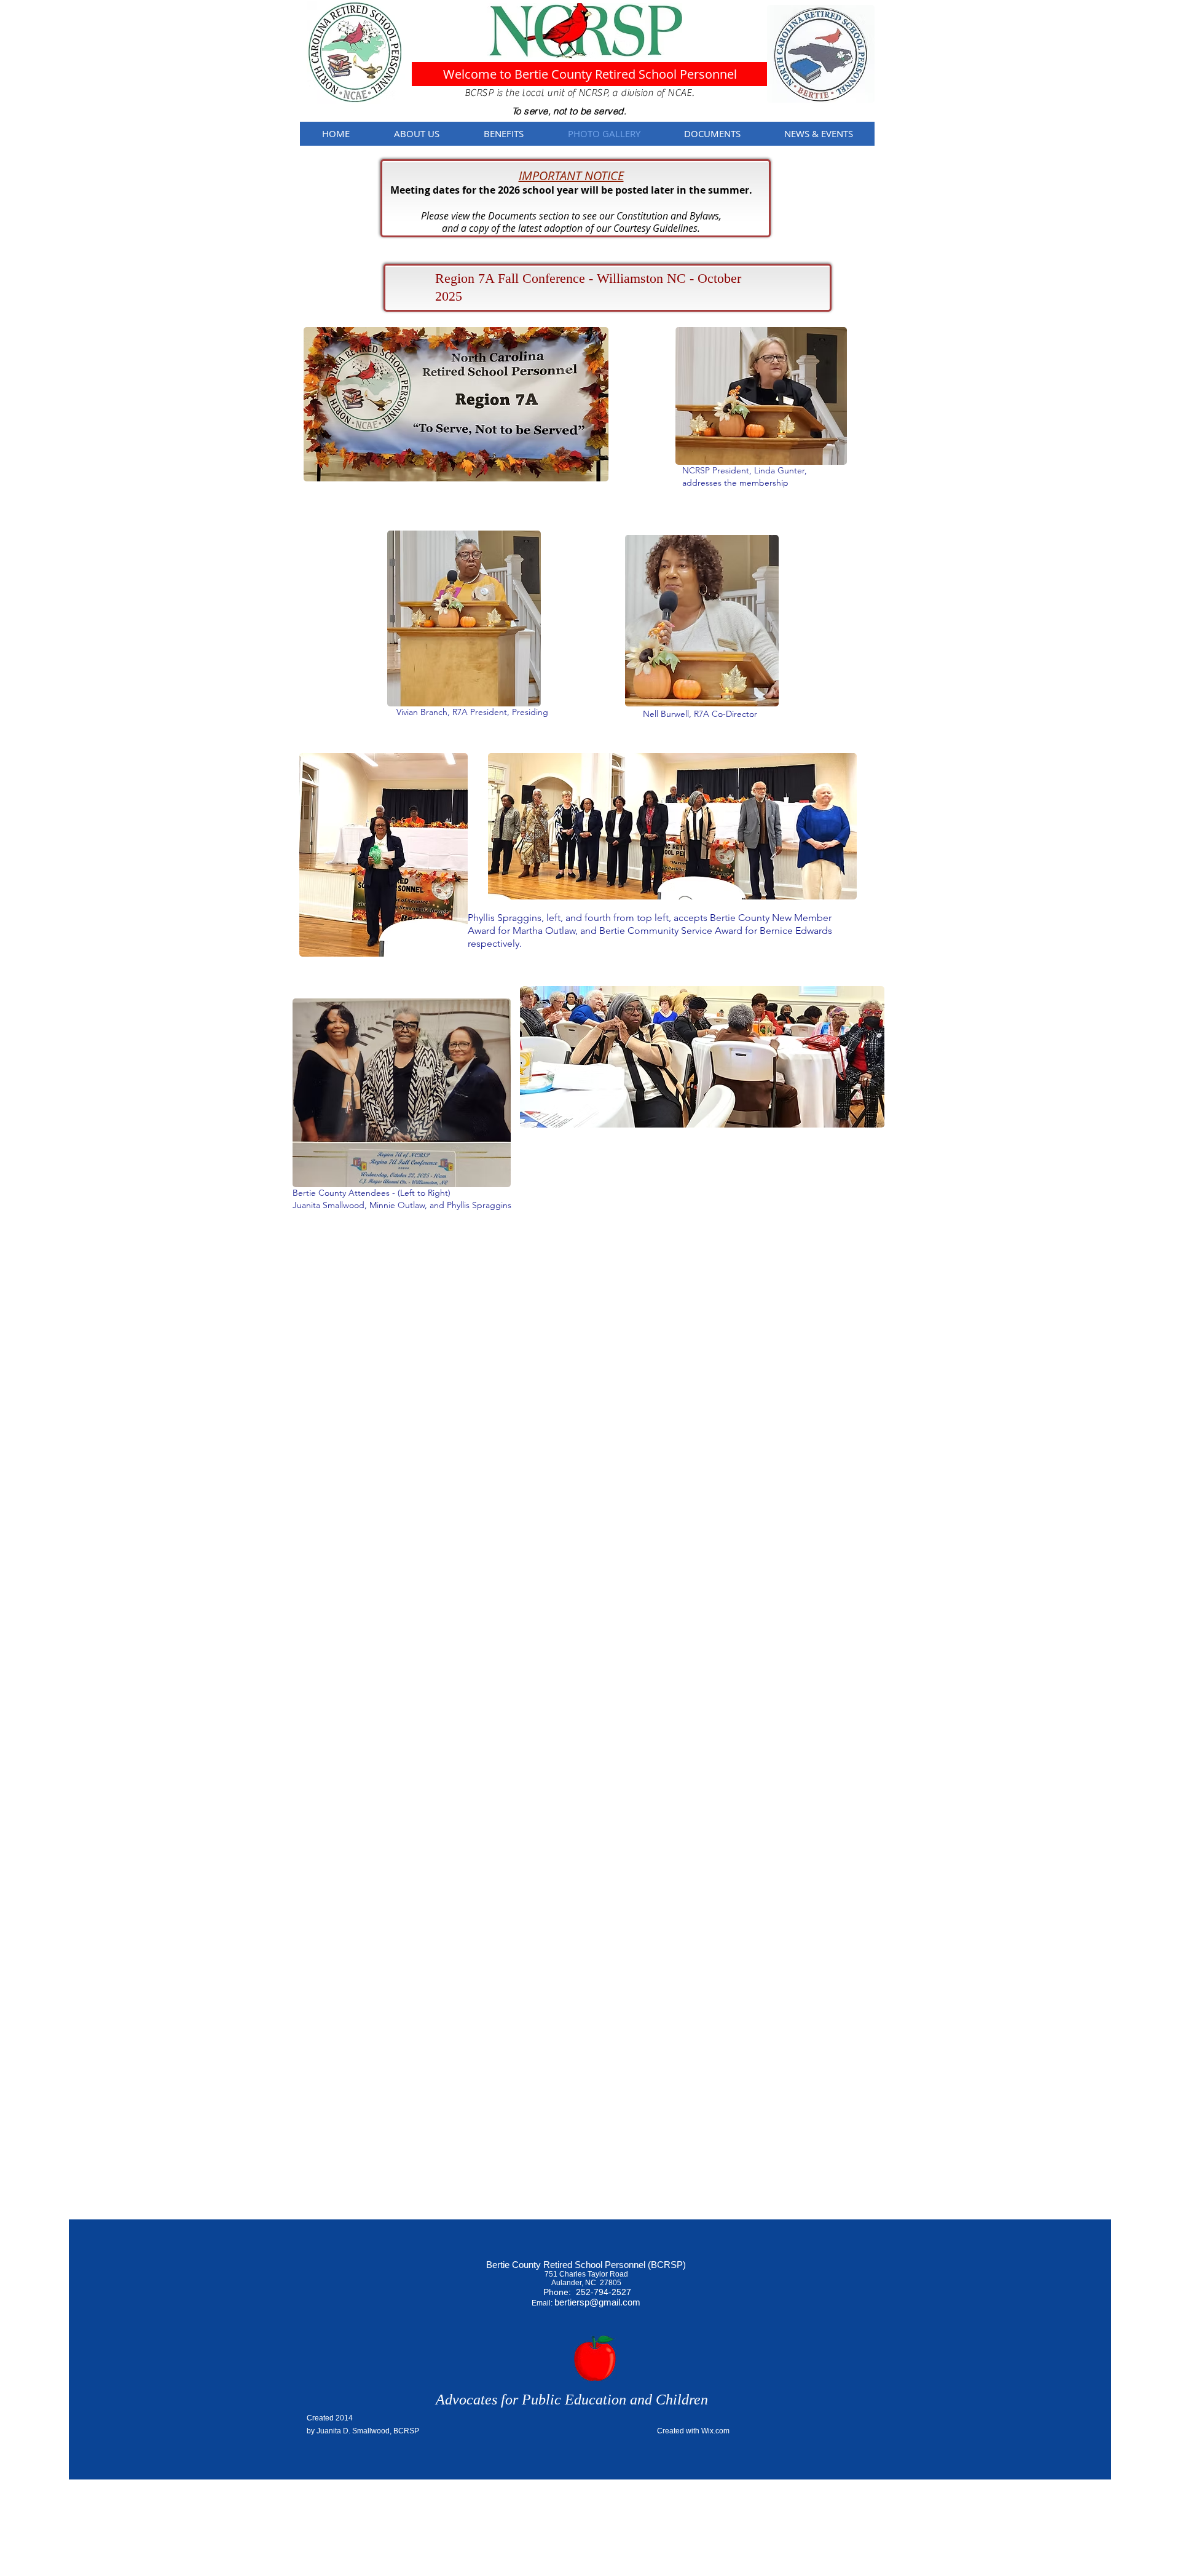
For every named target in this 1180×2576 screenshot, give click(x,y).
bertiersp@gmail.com (597, 2302)
